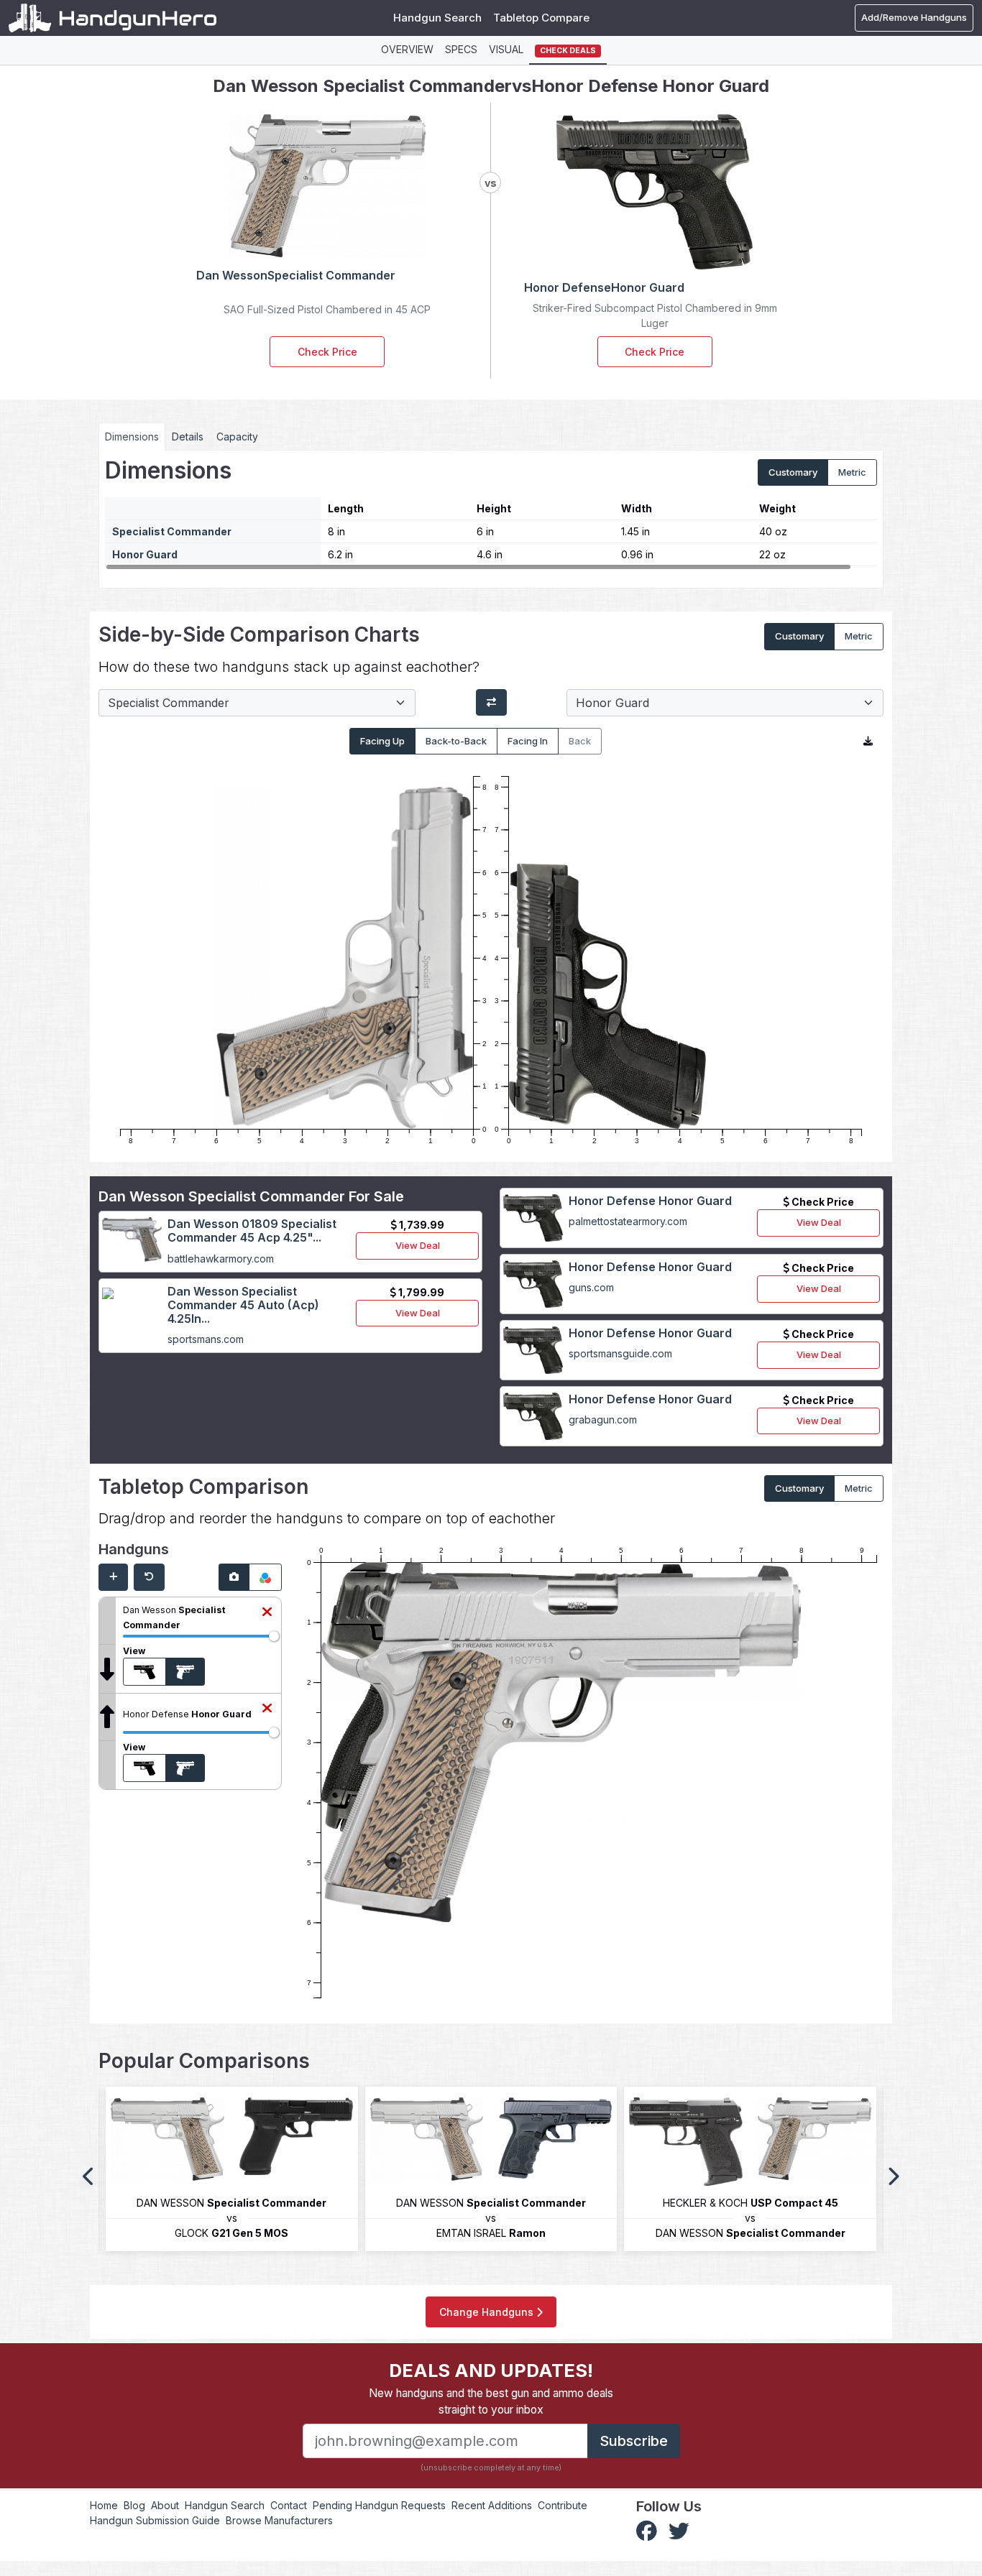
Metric (852, 472)
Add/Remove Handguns (914, 17)
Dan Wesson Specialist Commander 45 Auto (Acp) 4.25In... (243, 1305)
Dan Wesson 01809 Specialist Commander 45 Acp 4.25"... (252, 1231)
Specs (461, 49)
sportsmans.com (206, 1339)
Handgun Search (437, 18)
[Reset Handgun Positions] (149, 1577)
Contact (289, 2505)
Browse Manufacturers (279, 2520)
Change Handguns (488, 2312)
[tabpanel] (491, 514)
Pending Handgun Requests (379, 2505)
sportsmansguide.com (620, 1353)
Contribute (563, 2505)
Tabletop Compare (541, 18)
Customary (793, 472)
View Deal (418, 1245)
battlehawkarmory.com (221, 1259)
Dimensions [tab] (132, 437)
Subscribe (634, 2441)
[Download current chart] (868, 742)
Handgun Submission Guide (155, 2520)
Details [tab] (188, 437)
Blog (134, 2505)
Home (104, 2505)
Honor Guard (145, 554)
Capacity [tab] (237, 437)
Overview (407, 49)
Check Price (327, 352)
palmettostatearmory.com (628, 1221)
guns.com (591, 1287)
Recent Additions (492, 2505)
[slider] (274, 1636)
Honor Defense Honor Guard (650, 1201)
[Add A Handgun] (113, 1577)
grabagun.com (603, 1419)
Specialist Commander (172, 531)
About (165, 2505)
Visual (506, 49)
